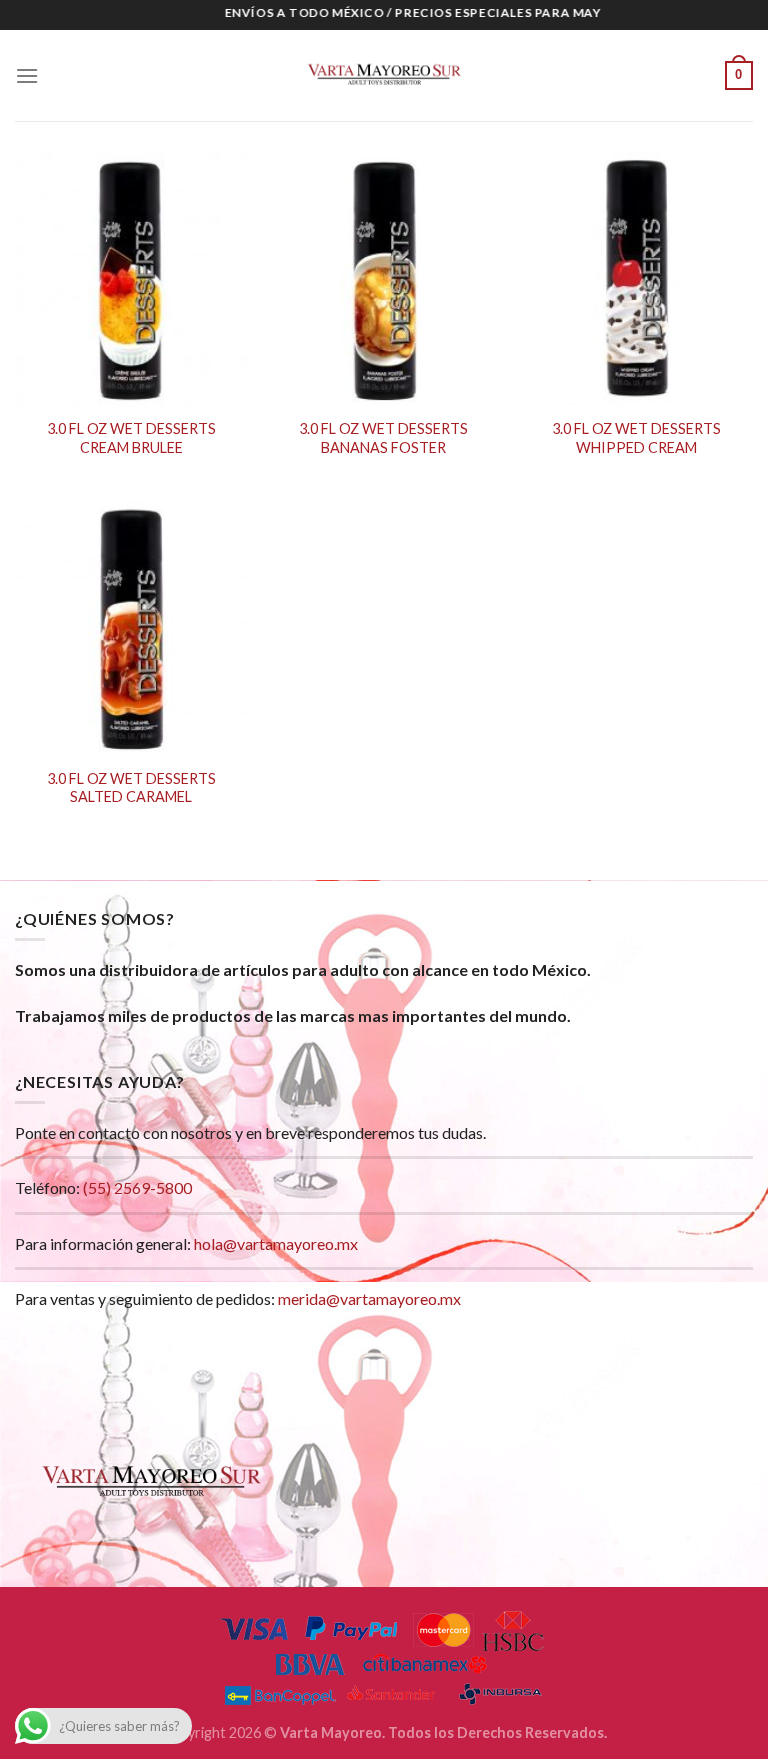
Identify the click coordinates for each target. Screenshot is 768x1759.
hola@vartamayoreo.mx (276, 1243)
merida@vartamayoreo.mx (369, 1298)
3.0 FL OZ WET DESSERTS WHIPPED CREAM (636, 438)
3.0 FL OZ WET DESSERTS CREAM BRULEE (131, 438)
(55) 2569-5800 (137, 1187)
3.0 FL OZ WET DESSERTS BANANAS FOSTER (383, 438)
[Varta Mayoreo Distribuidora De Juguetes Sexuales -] (384, 75)
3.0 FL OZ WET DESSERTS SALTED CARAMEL (131, 788)
